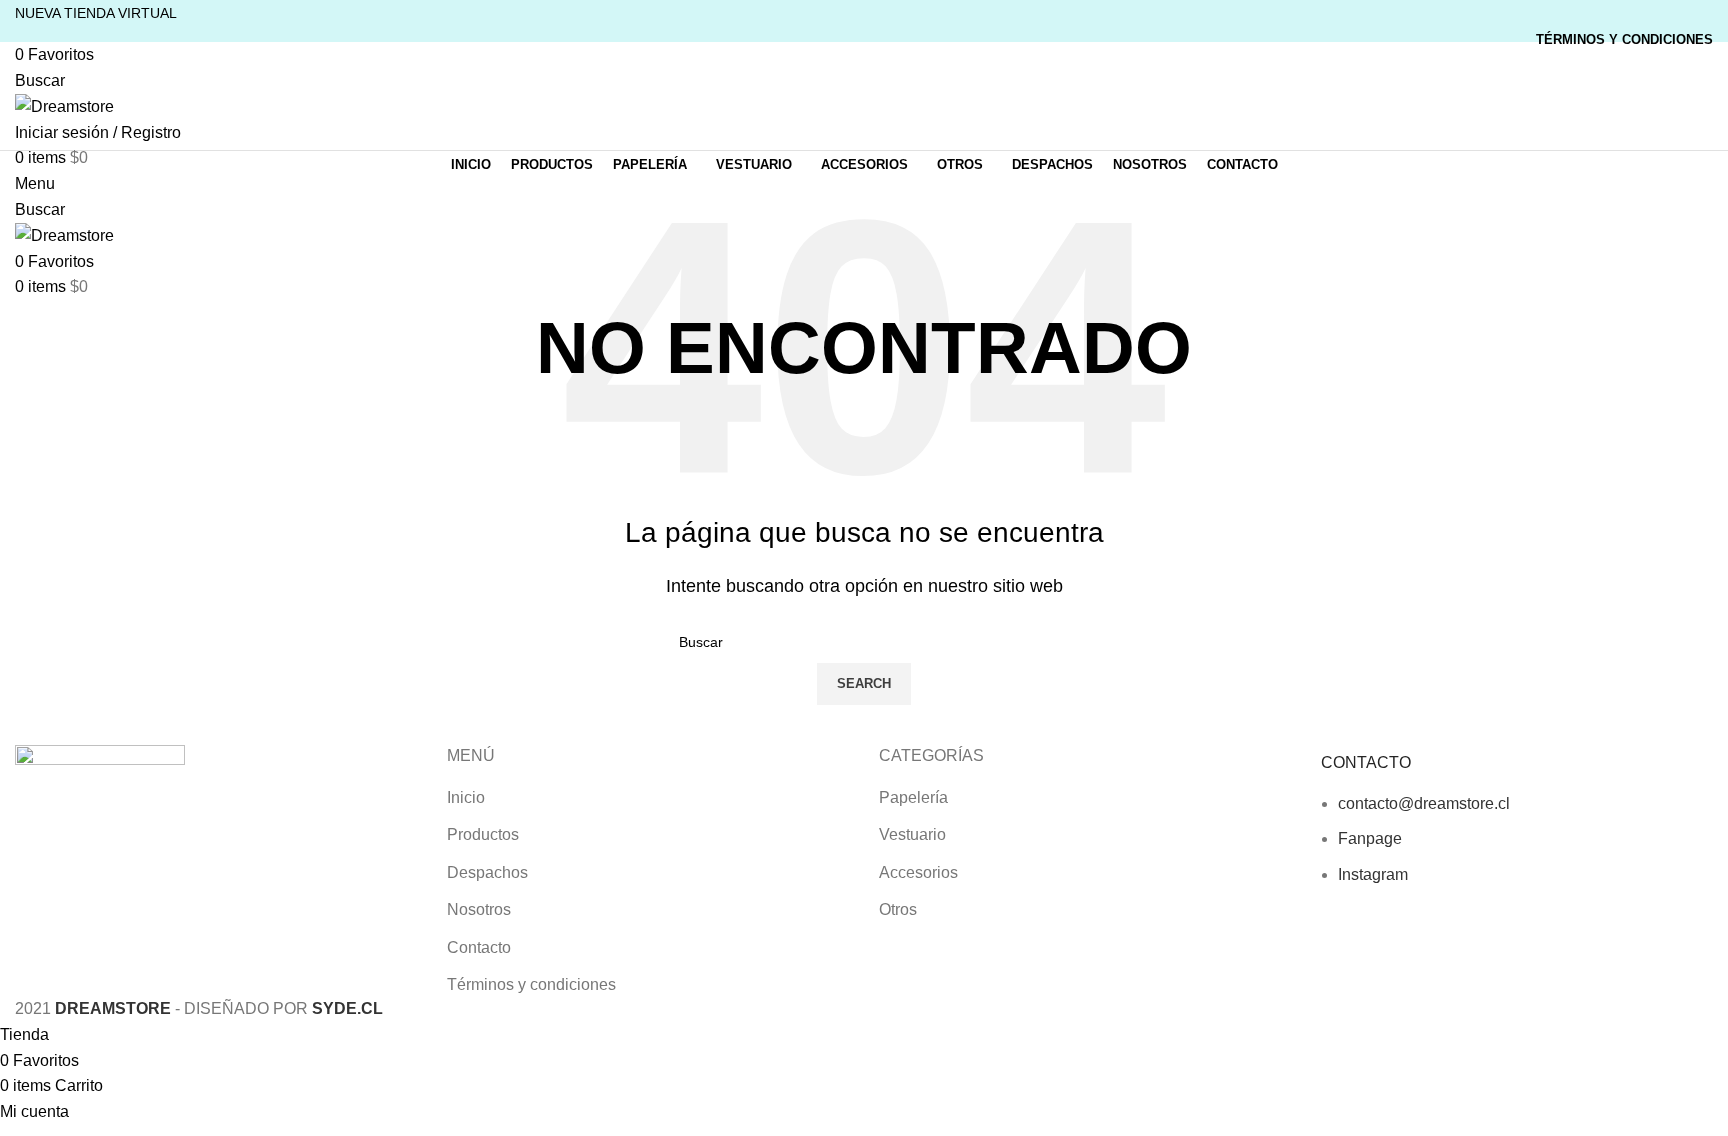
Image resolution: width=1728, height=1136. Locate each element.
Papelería (913, 797)
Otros (898, 909)
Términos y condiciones (531, 984)
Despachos (487, 872)
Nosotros (479, 909)
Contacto (479, 947)
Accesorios (918, 872)
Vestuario (912, 834)
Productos (483, 834)
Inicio (466, 797)
